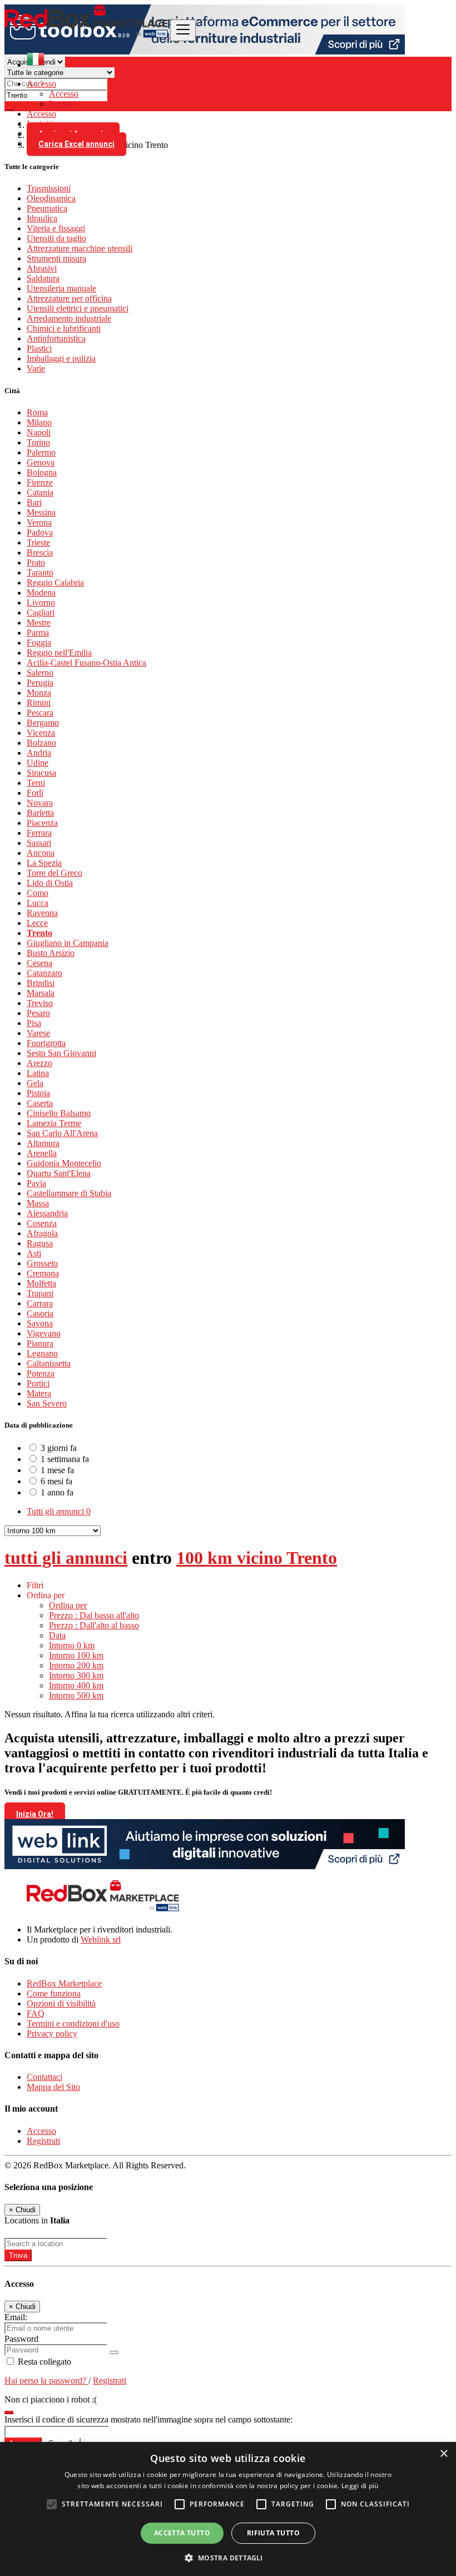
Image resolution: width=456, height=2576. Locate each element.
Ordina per (68, 1605)
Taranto (40, 573)
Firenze (40, 482)
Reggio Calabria (55, 583)
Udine (38, 763)
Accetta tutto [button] (182, 2533)
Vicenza (41, 733)
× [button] (443, 2454)
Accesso (64, 94)
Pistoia (38, 1093)
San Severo (47, 1403)
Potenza (41, 1373)
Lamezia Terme (54, 1123)
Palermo (41, 452)
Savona (40, 1323)
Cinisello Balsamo (59, 1113)
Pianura (40, 1343)
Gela (35, 1083)
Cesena (39, 963)
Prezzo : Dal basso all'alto (94, 1615)
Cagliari (41, 613)
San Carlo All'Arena (62, 1133)
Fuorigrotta (46, 1043)
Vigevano (44, 1333)
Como (38, 893)
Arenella (42, 1153)
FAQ (36, 2013)
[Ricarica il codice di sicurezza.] (9, 2409)
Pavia (36, 1183)
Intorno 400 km (76, 1685)
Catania (40, 492)
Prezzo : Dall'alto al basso (94, 1625)
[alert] (228, 2509)
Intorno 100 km (76, 1655)
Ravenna (42, 913)
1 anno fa (57, 1492)
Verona (39, 522)
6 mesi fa (56, 1481)
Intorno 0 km (72, 1645)
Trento (39, 933)
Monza (39, 693)
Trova (18, 2255)
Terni (36, 783)
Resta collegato (43, 2362)
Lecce (37, 923)
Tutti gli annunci (59, 1511)
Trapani (40, 1293)
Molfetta (41, 1283)
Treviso (40, 1003)
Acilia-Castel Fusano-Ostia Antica (86, 663)
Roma (37, 412)
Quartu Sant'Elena (59, 1173)
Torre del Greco (54, 873)
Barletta (40, 813)
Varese (38, 1033)
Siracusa (41, 773)
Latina (38, 1073)
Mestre (39, 623)
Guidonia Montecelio (64, 1163)
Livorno (41, 603)
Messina (41, 512)
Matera (39, 1393)
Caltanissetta (49, 1363)
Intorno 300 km (76, 1675)
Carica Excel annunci (76, 144)
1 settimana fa (65, 1459)
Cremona (43, 1273)
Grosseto (42, 1263)
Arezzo (39, 1063)
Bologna (42, 472)
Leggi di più (360, 2486)
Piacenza (42, 823)
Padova (40, 532)
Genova (41, 462)
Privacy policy (52, 2033)
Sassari (39, 843)
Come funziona (54, 1993)
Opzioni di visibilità (61, 2003)
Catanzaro (44, 973)
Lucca (38, 903)
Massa (38, 1203)
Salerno (40, 673)
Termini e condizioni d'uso (73, 2023)
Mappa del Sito (53, 2087)
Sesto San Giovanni (61, 1053)
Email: (16, 2317)
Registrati (43, 2141)
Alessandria (47, 1213)
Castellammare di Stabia (69, 1193)
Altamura (43, 1143)
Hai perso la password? (46, 2381)
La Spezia (44, 863)
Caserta (40, 1103)
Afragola (42, 1233)
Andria (39, 753)
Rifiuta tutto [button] (273, 2533)
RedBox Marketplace (64, 1983)
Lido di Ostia (50, 883)
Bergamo (43, 723)
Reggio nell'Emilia (59, 653)
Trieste (38, 543)
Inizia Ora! (35, 1814)
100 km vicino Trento (257, 1558)
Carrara (40, 1303)
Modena (41, 593)
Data (57, 1635)
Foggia (39, 643)
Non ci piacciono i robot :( (51, 2399)
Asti (34, 1253)
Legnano (42, 1353)
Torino (38, 442)
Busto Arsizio (51, 953)
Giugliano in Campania (68, 943)
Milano (39, 422)
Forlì (35, 793)
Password (21, 2339)
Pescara (40, 713)
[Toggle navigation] (183, 30)
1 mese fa (57, 1470)
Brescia (40, 553)
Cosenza (42, 1223)
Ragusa (40, 1243)
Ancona (41, 853)
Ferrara (39, 833)
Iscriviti (62, 104)
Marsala (41, 993)
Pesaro (38, 1013)
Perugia (40, 683)
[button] (228, 2557)
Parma (38, 633)
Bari (34, 502)
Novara (40, 803)
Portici (38, 1383)
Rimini (39, 703)
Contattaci (44, 2077)
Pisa (34, 1023)
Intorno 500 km (76, 1695)
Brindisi (41, 983)
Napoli (39, 432)
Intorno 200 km (76, 1665)
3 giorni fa (59, 1448)
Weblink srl (101, 1940)
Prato (36, 563)
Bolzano (41, 743)
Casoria (40, 1313)
